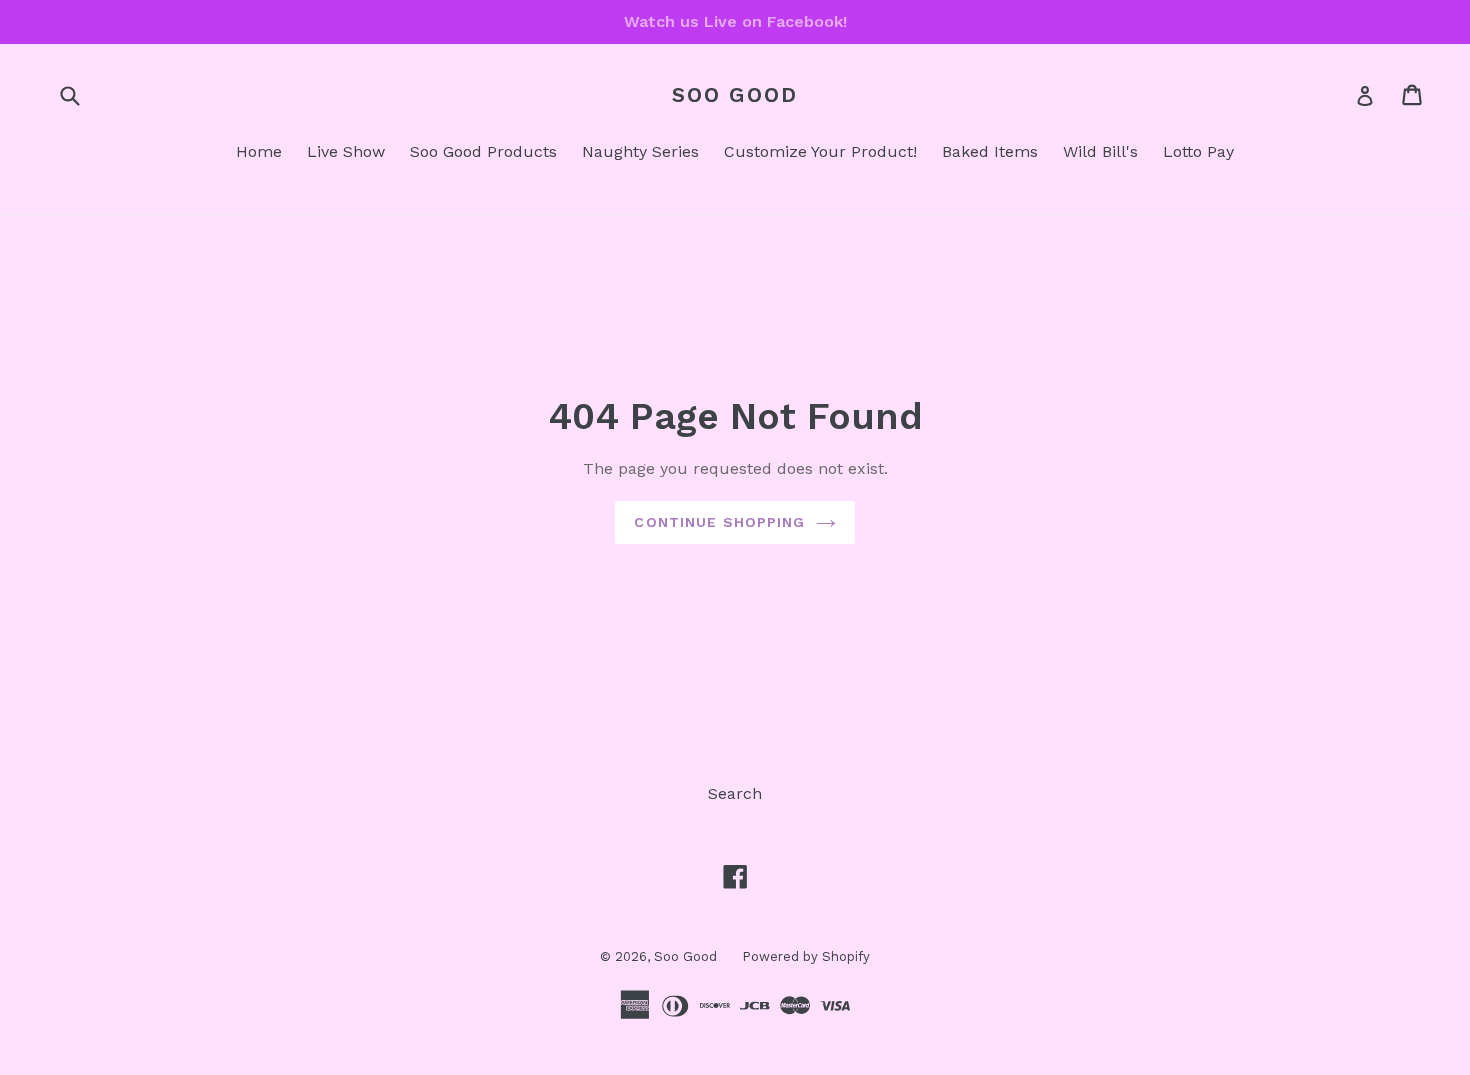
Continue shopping (719, 522)
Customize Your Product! (820, 151)
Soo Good (735, 94)
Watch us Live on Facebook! (735, 21)
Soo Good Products (483, 151)
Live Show (346, 151)
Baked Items (990, 151)
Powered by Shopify (806, 956)
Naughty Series (640, 151)
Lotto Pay (1198, 151)
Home (259, 151)
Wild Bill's (1100, 151)
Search (735, 793)
